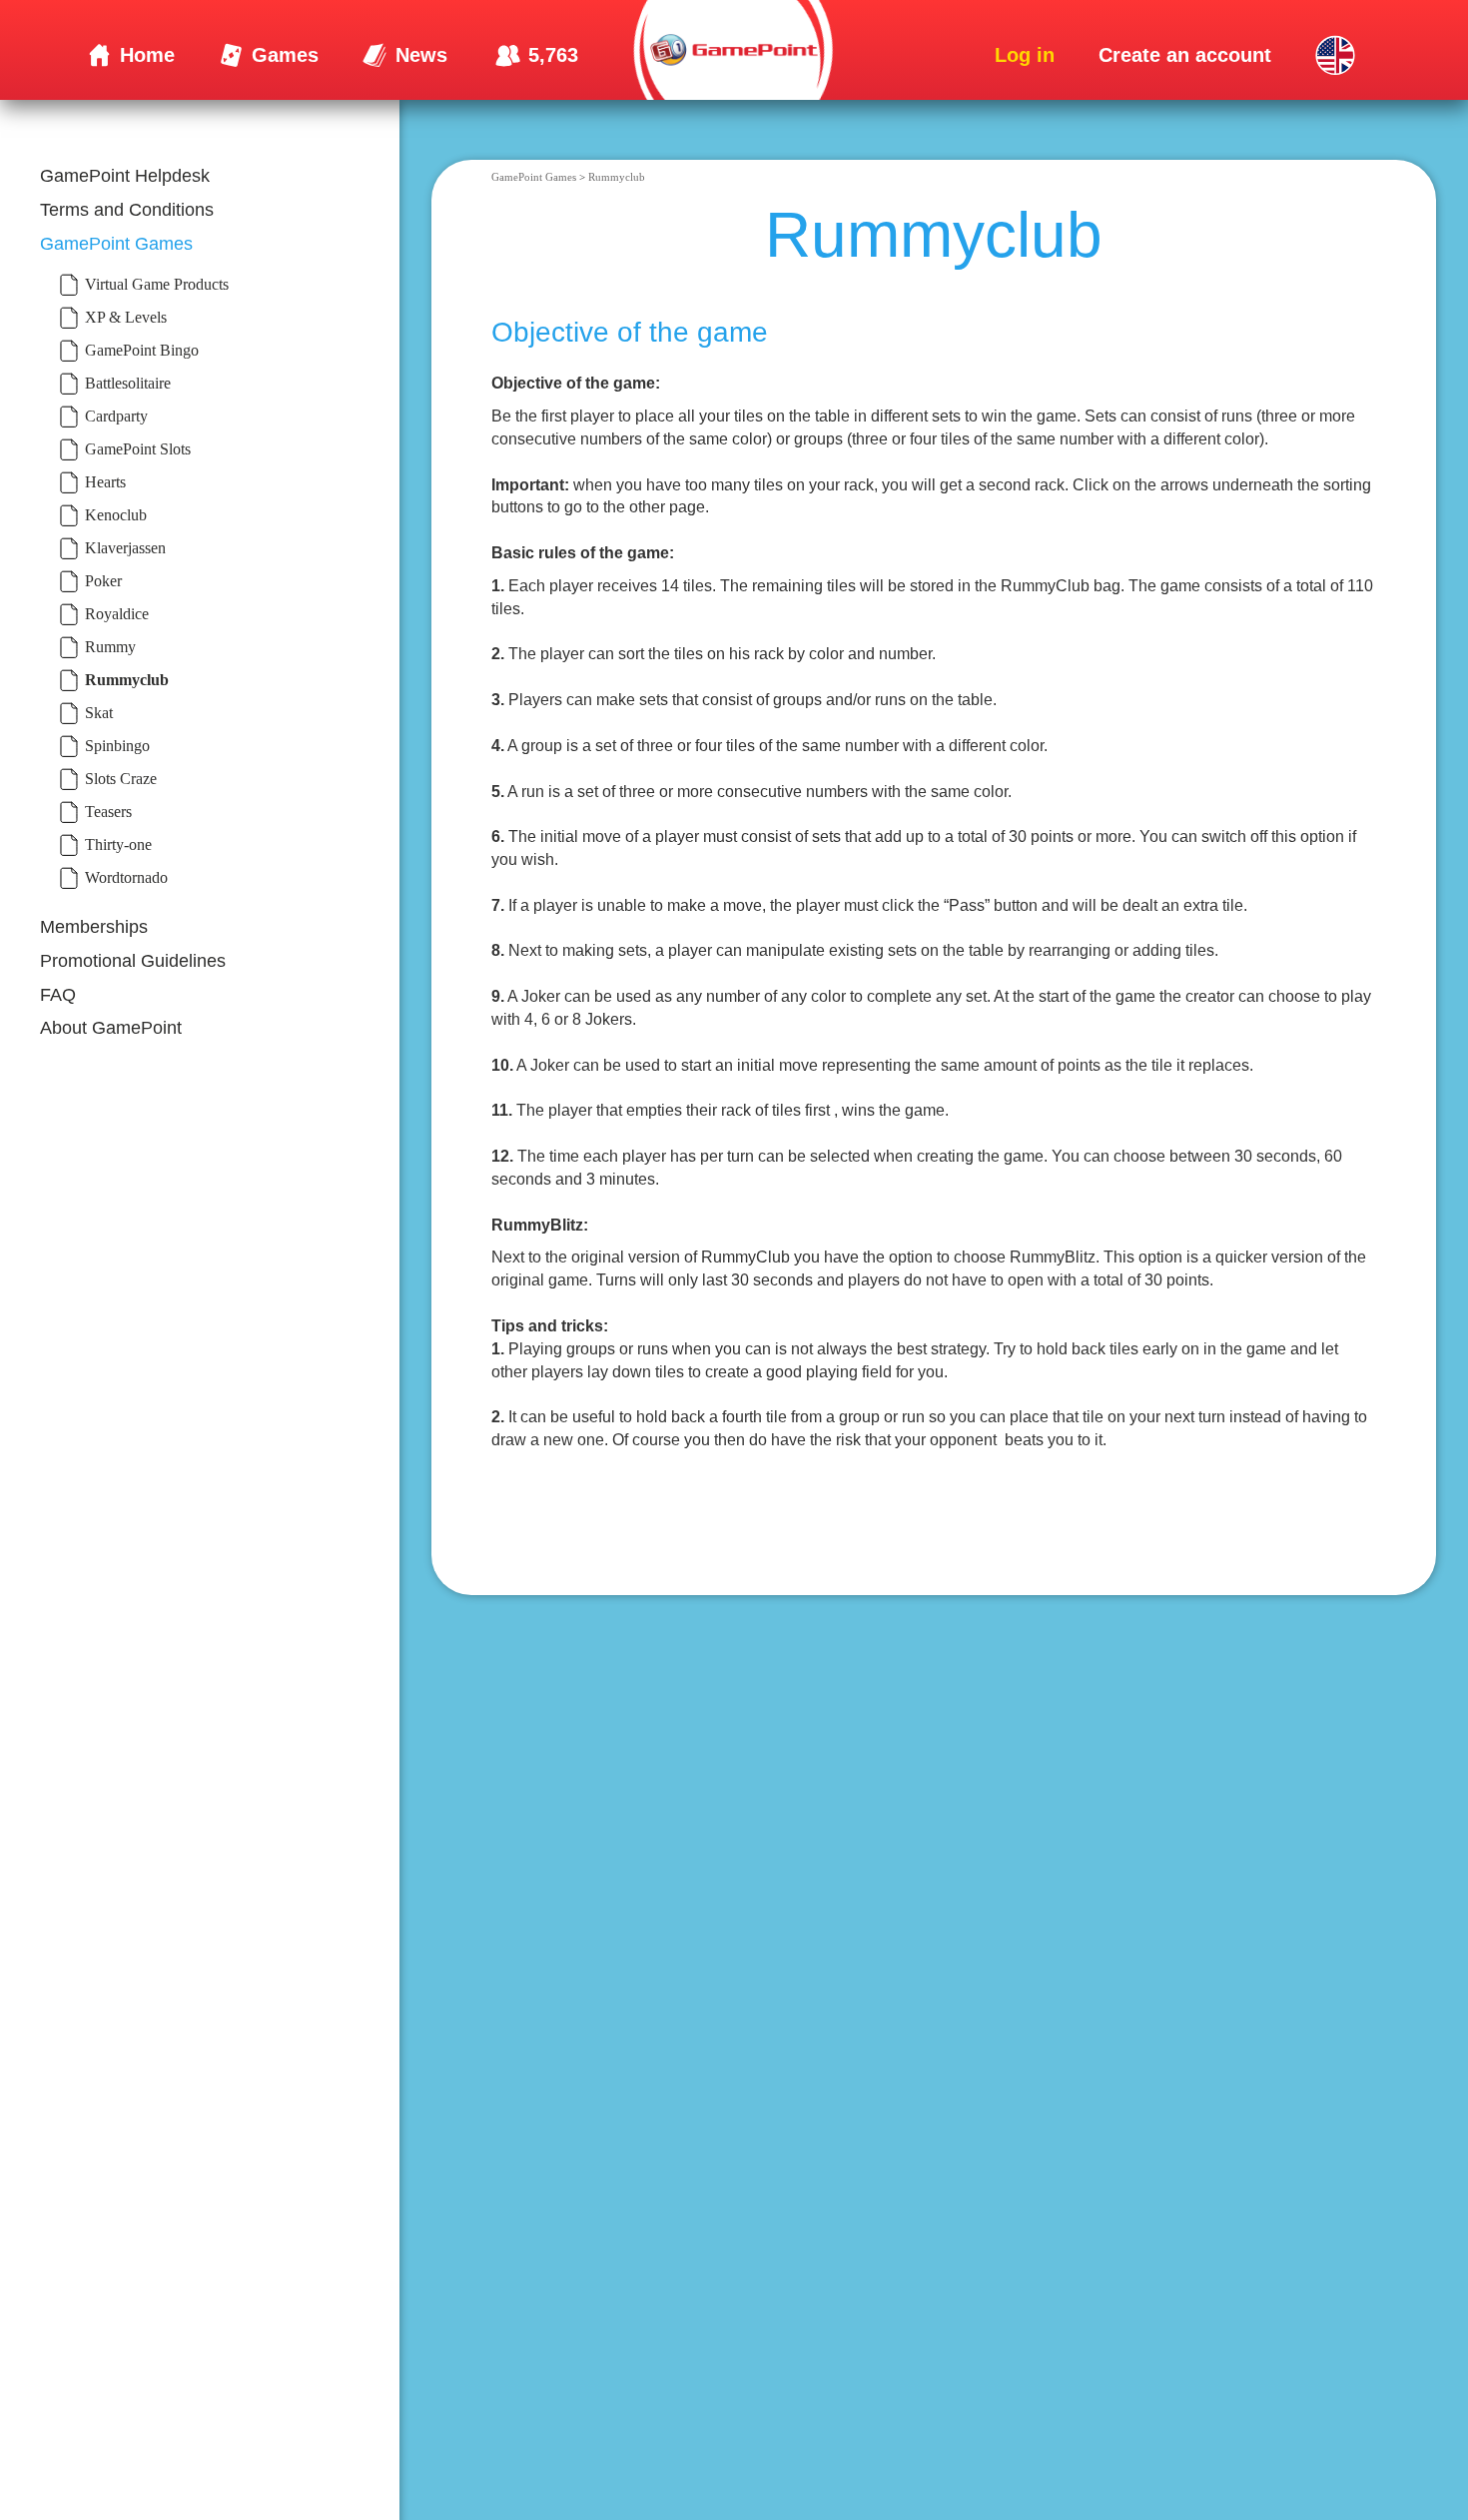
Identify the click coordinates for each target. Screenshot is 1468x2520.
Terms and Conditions (127, 209)
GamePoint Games (116, 243)
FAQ (58, 994)
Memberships (94, 927)
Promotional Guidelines (133, 961)
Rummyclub (617, 177)
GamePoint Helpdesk (125, 176)
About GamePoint (111, 1028)
